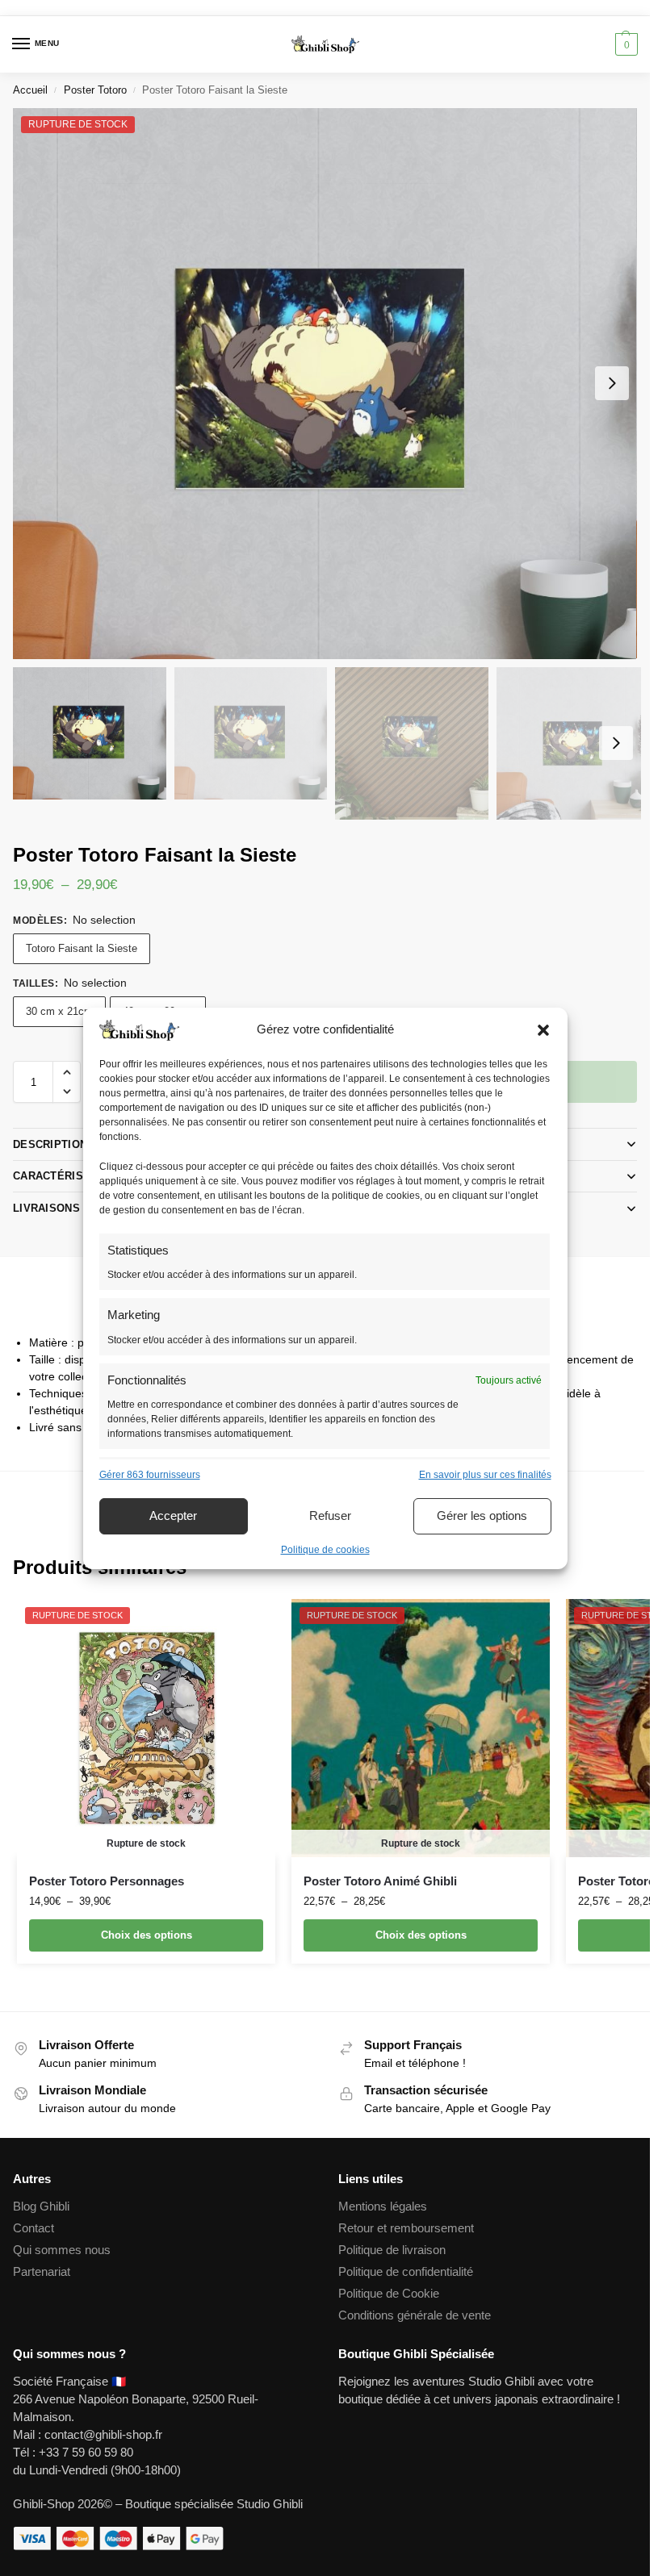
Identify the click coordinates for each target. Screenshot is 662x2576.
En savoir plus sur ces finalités (485, 1475)
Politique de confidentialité (406, 2272)
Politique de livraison (392, 2250)
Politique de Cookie (389, 2294)
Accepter (173, 1516)
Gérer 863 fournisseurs (150, 1475)
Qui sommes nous (63, 2250)
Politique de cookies (325, 1550)
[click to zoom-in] (325, 384)
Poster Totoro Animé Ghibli (380, 1881)
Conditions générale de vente (415, 2315)
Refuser (330, 1516)
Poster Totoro (95, 90)
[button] (543, 1030)
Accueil (30, 90)
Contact (34, 2228)
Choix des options (147, 1935)
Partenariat (42, 2272)
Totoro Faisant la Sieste (82, 948)
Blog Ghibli (41, 2207)
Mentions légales (383, 2207)
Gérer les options (482, 1516)
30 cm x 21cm (59, 1011)
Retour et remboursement (406, 2228)
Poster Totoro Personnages (107, 1881)
